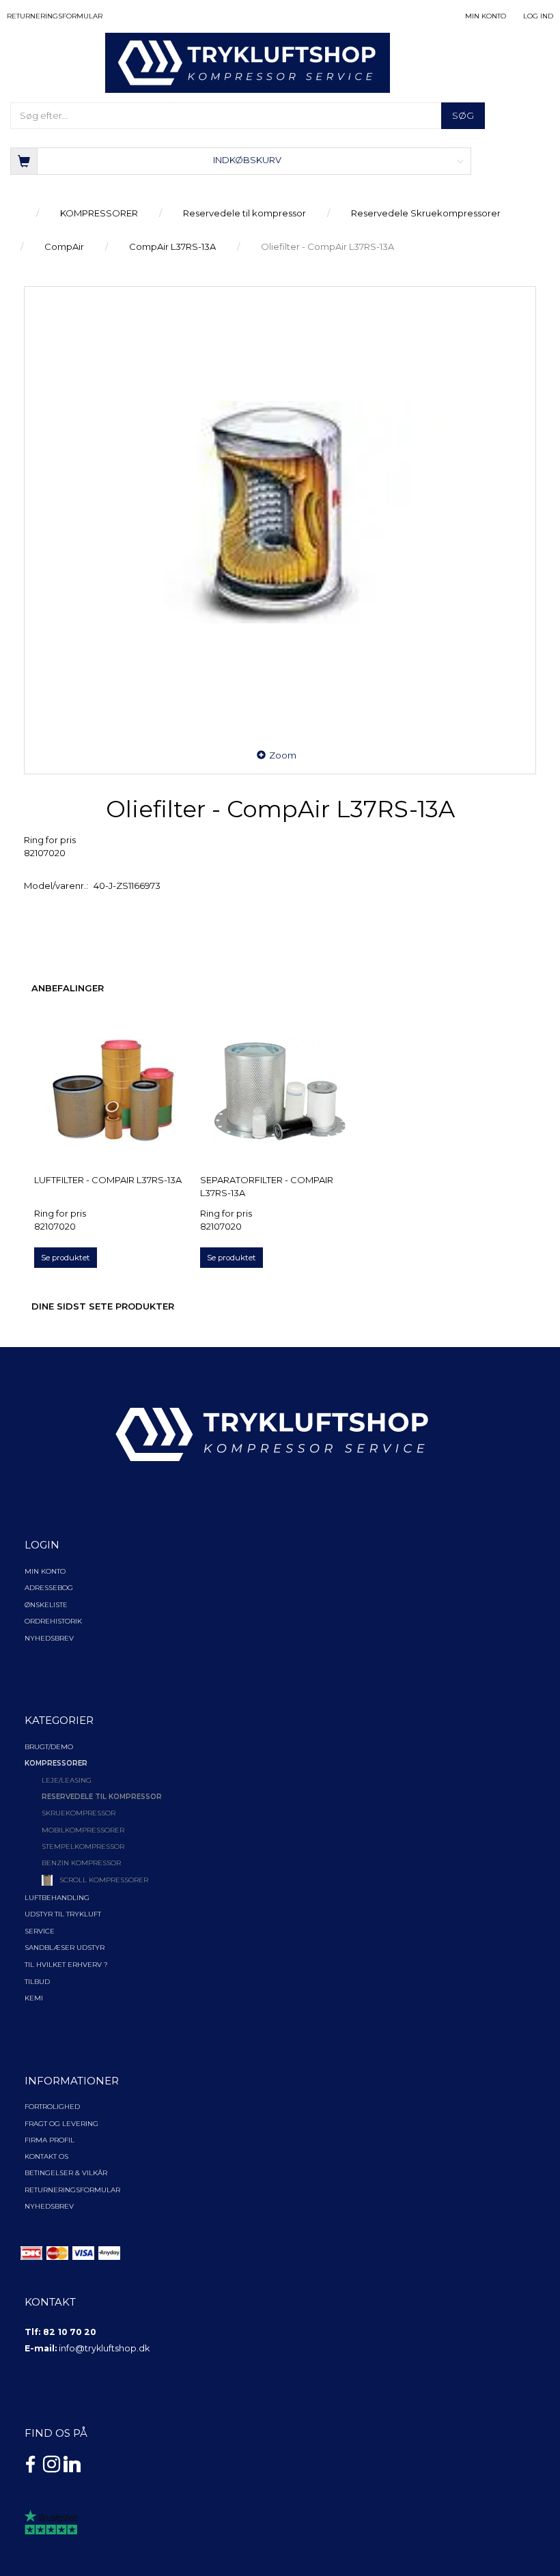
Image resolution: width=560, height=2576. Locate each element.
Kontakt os (46, 2156)
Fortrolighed (52, 2107)
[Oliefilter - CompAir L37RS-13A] (280, 512)
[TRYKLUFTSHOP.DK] (248, 62)
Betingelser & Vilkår (66, 2173)
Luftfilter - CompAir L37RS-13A (108, 1180)
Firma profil (50, 2140)
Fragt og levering (61, 2124)
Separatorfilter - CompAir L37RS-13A (267, 1186)
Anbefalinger (68, 988)
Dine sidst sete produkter (103, 1306)
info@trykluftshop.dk (104, 2348)
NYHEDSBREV (49, 2206)
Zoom (283, 755)
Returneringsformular (55, 16)
